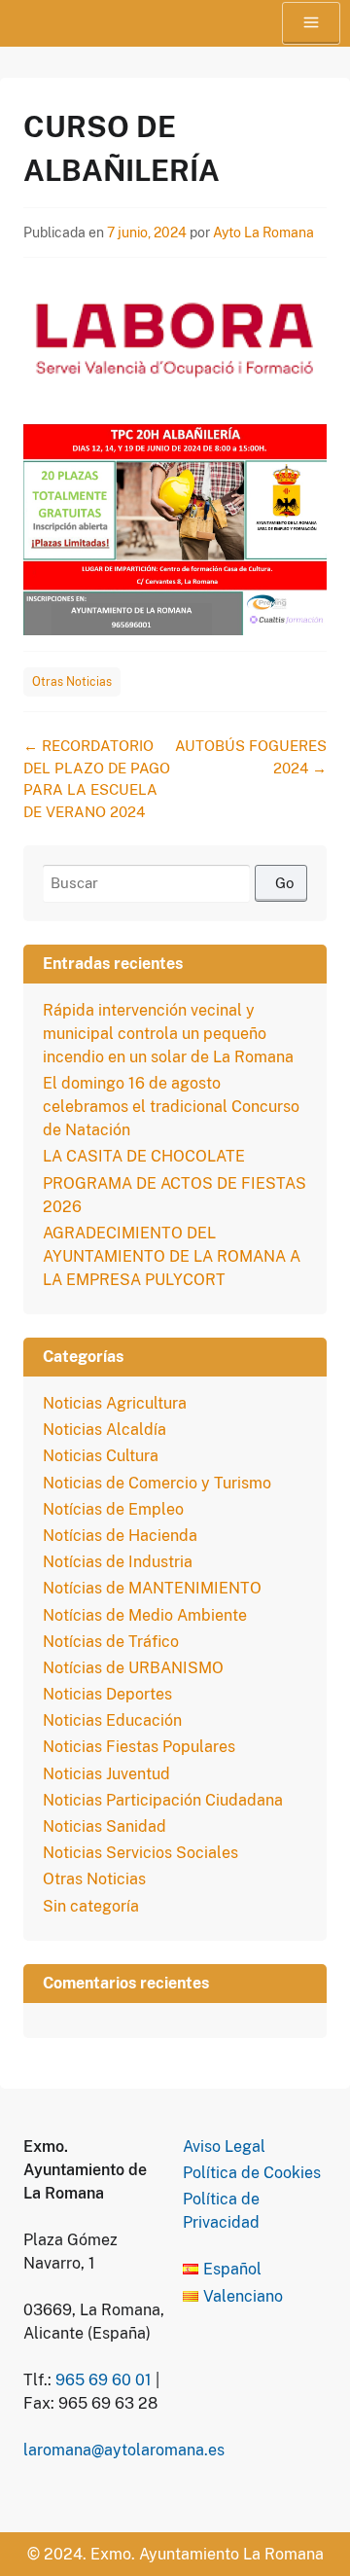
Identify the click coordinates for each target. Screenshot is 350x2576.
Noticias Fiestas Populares (139, 1747)
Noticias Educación (112, 1720)
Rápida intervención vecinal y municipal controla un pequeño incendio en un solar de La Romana (168, 1034)
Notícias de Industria (118, 1562)
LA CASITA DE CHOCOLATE (144, 1156)
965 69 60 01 (104, 2380)
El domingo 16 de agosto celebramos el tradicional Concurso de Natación (171, 1107)
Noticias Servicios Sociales (140, 1853)
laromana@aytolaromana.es (124, 2450)
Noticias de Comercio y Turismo (157, 1483)
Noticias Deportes (107, 1694)
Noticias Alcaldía (105, 1430)
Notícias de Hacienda (120, 1536)
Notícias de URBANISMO (133, 1668)
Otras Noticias (72, 682)
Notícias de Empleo (113, 1509)
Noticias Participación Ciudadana (163, 1800)
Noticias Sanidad (105, 1826)
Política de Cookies (252, 2173)
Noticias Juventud (106, 1774)
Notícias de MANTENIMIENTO (152, 1588)
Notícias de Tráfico (111, 1642)
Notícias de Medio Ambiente (145, 1615)
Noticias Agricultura (115, 1403)
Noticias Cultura (101, 1456)
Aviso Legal (224, 2147)
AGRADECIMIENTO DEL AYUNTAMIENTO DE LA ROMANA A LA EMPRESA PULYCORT (172, 1256)
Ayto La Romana (263, 233)
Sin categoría (91, 1906)
